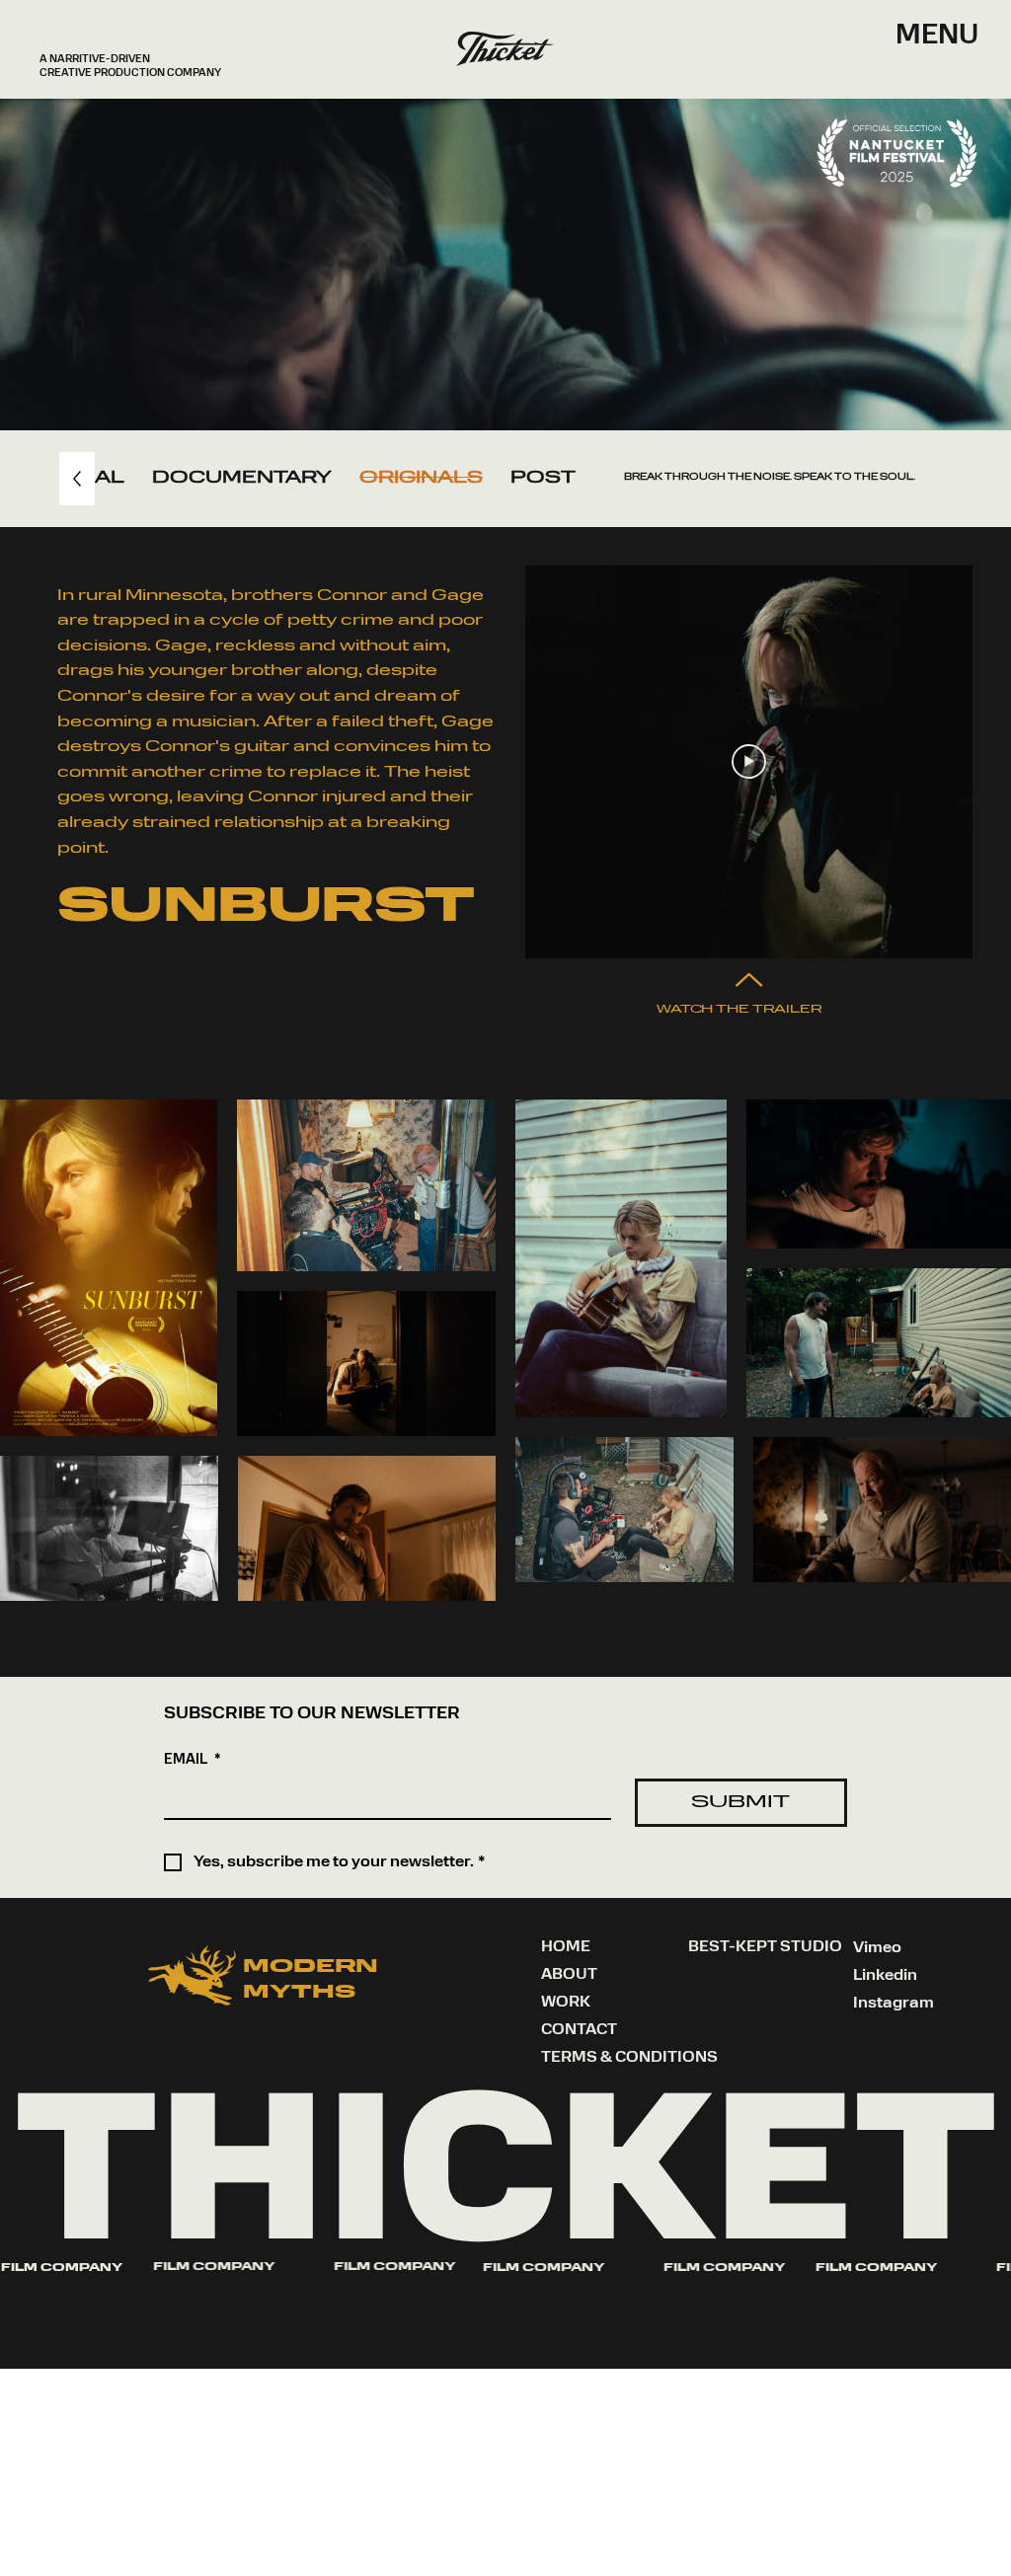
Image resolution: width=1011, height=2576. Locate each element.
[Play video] (749, 761)
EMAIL (193, 1760)
